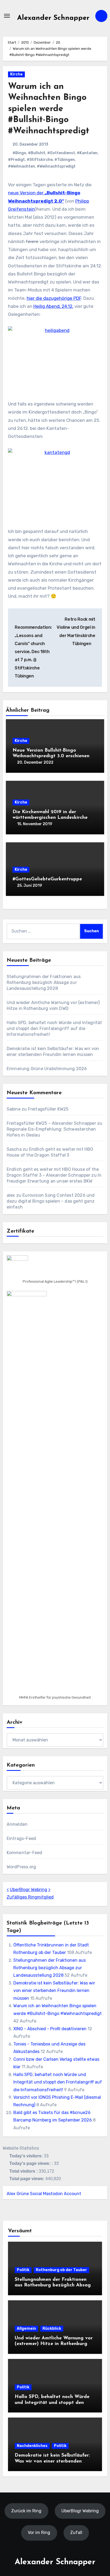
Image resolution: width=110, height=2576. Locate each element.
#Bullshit (37, 153)
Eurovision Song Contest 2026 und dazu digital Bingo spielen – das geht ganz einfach (51, 1201)
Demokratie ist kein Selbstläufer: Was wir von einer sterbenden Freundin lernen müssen (54, 1991)
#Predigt (16, 160)
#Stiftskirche (40, 160)
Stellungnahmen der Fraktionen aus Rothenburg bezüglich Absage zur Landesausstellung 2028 (44, 982)
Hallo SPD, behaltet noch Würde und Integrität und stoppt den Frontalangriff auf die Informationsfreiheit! (54, 1028)
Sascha (14, 1149)
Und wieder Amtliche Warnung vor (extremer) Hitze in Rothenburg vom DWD (54, 2344)
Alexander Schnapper (53, 18)
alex (11, 1195)
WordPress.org (21, 1867)
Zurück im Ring (26, 2511)
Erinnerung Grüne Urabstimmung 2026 (47, 1069)
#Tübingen (65, 160)
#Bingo (19, 153)
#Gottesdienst (61, 153)
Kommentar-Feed (25, 1853)
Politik (23, 2270)
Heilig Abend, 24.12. (53, 306)
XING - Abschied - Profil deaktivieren (50, 2029)
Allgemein (26, 2329)
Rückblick (52, 2329)
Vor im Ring (39, 2533)
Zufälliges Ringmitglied (30, 1897)
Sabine (14, 1109)
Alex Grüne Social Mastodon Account (44, 2194)
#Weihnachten (21, 166)
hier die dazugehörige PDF (54, 298)
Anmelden (17, 1824)
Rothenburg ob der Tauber (61, 2270)
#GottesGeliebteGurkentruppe (47, 879)
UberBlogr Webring (29, 1890)
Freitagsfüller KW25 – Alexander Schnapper (51, 1123)
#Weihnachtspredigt (56, 166)
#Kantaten (87, 153)
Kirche (16, 74)
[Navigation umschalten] (7, 16)
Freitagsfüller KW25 (48, 1109)
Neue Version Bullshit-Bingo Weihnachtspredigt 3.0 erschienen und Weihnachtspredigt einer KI (51, 756)
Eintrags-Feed (21, 1838)
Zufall (76, 2533)
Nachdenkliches (32, 2446)
